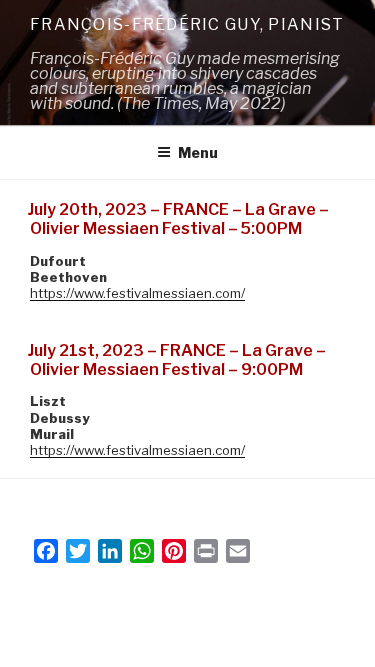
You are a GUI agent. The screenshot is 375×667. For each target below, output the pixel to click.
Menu (198, 152)
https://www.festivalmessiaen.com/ (137, 293)
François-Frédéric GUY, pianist (187, 24)
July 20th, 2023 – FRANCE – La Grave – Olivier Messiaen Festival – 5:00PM (178, 219)
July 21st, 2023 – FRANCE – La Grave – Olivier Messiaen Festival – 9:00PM (177, 360)
